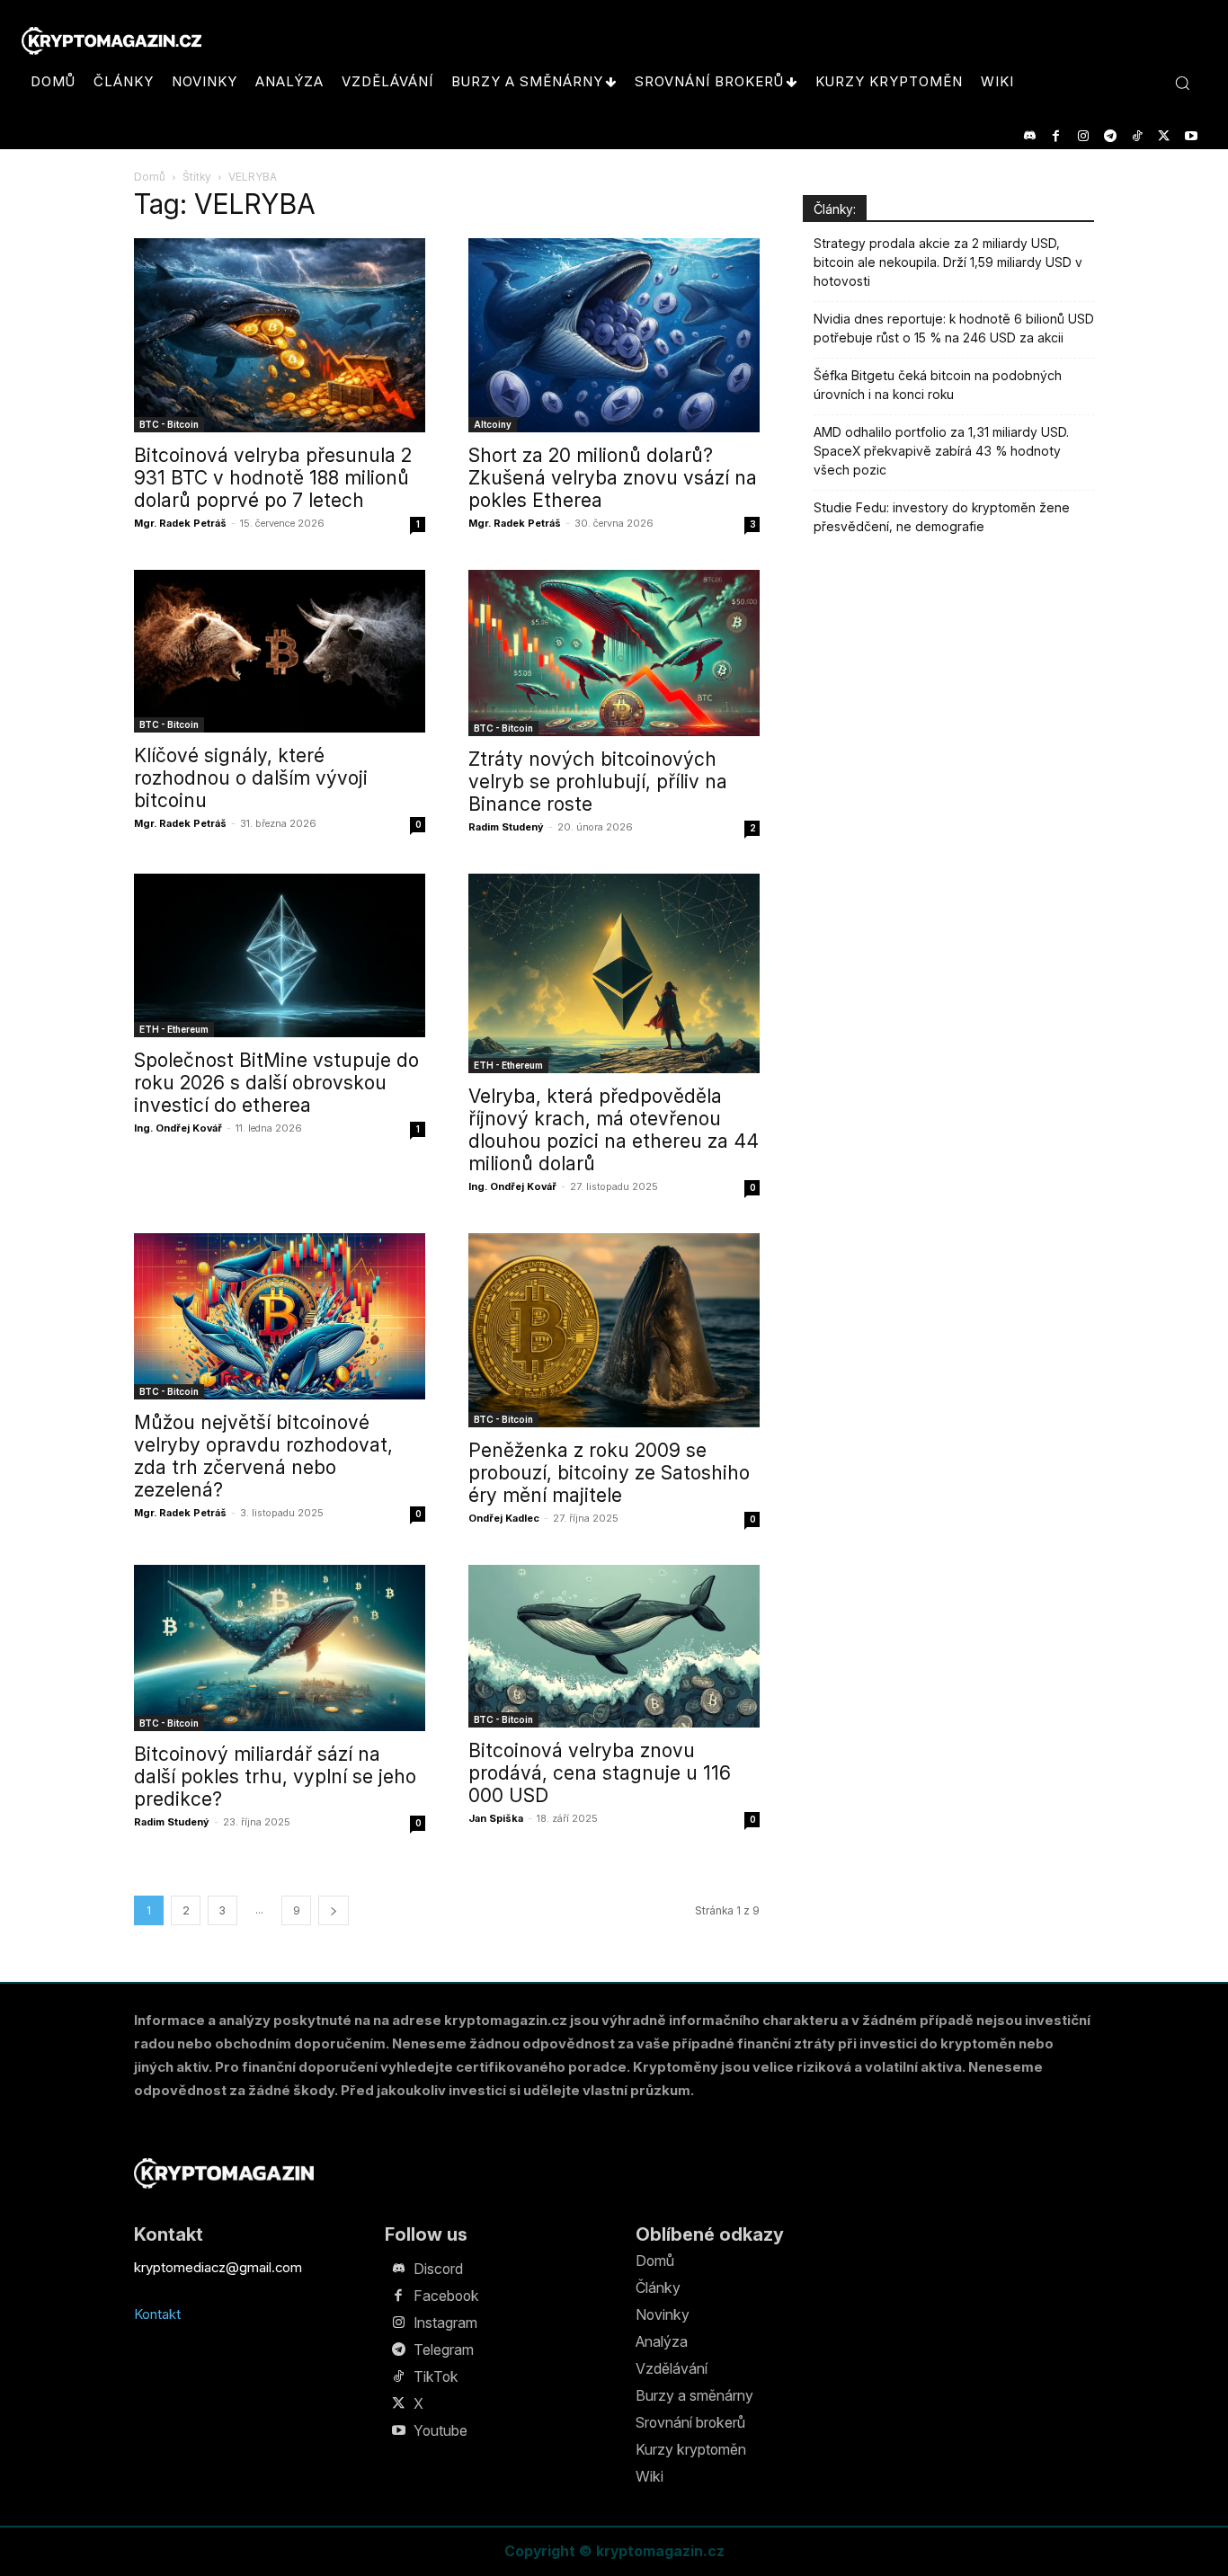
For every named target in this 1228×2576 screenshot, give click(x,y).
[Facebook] (1056, 136)
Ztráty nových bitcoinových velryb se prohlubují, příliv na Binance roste (598, 782)
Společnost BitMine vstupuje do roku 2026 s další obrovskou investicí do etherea (276, 1083)
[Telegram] (1110, 136)
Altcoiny (493, 424)
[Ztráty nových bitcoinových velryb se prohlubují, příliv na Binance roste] (614, 653)
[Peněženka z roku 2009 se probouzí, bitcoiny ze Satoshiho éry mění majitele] (614, 1330)
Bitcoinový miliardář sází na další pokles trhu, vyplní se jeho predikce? (275, 1777)
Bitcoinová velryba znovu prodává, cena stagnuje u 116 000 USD (600, 1773)
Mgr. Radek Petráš (180, 523)
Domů (150, 177)
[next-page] (334, 1910)
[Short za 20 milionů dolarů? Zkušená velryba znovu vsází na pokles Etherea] (614, 335)
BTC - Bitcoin (169, 424)
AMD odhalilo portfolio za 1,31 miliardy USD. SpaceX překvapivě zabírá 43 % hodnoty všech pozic (941, 451)
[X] (1164, 136)
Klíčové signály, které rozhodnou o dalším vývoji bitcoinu (251, 778)
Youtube (440, 2430)
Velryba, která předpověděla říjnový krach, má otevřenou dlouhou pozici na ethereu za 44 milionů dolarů (614, 1130)
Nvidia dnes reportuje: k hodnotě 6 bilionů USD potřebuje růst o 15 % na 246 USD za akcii (954, 328)
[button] (1182, 83)
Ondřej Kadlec (504, 1518)
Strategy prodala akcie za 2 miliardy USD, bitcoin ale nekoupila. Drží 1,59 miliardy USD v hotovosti (948, 262)
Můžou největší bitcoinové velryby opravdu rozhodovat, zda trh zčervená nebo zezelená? (263, 1456)
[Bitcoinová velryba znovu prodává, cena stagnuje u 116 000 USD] (614, 1646)
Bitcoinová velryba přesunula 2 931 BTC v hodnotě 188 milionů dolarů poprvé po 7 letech (273, 478)
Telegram (444, 2349)
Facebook (446, 2296)
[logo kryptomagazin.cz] (111, 41)
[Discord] (1029, 136)
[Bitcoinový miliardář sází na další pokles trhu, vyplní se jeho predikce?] (280, 1648)
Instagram (445, 2323)
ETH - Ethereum (174, 1029)
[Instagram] (1083, 136)
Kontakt (157, 2314)
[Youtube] (1191, 136)
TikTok (436, 2376)
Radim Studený (506, 827)
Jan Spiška (496, 1818)
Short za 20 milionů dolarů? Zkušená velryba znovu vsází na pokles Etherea (613, 478)
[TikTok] (1137, 136)
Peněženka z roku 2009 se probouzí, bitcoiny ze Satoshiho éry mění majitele (609, 1473)
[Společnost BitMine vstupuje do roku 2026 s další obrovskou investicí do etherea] (280, 955)
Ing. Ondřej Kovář (178, 1128)
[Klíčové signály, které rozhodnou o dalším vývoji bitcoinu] (280, 651)
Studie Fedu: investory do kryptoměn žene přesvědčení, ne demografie (942, 517)
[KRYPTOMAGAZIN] (224, 2173)
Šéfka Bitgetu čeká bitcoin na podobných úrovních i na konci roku (938, 385)
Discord (438, 2269)
